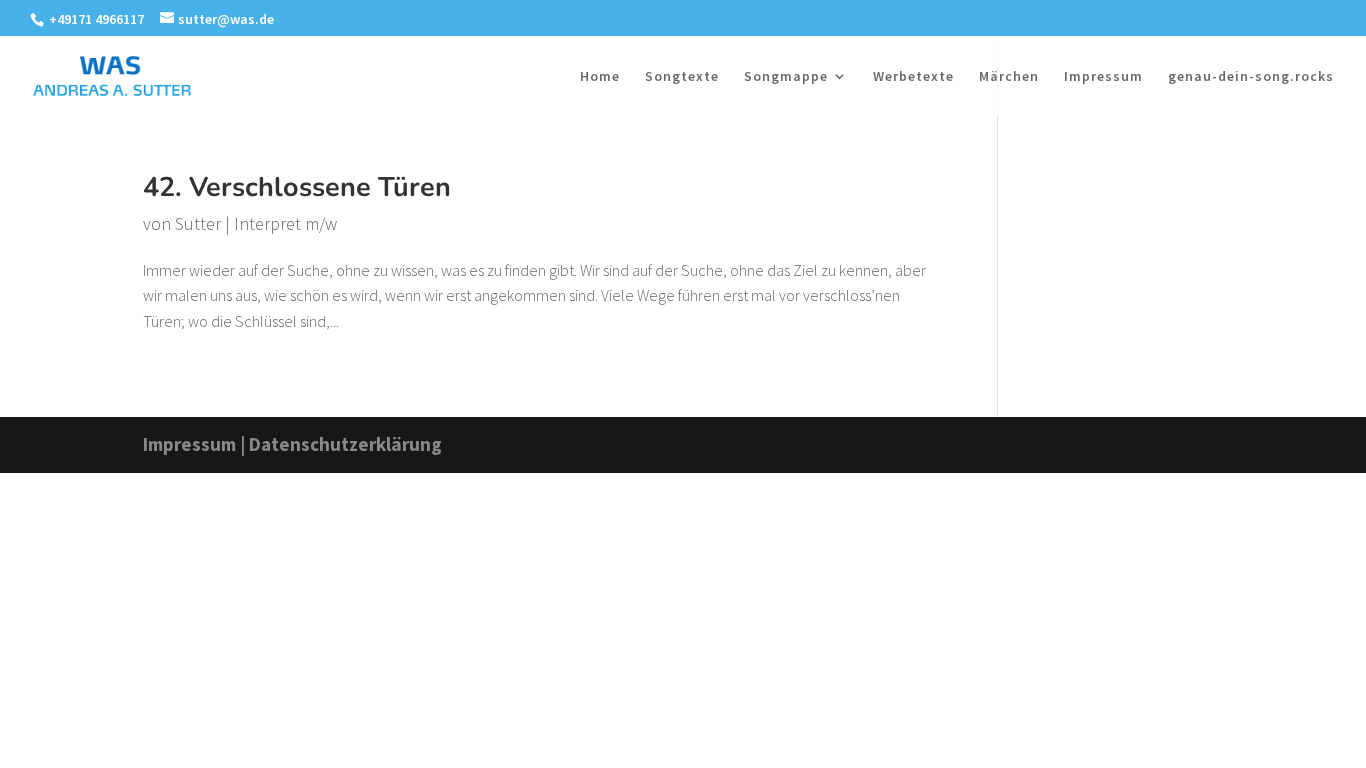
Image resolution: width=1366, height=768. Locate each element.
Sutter (198, 223)
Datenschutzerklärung (345, 444)
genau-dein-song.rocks (1251, 77)
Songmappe (786, 77)
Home (600, 77)
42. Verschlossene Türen (297, 187)
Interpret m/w (285, 223)
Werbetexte (913, 77)
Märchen (1009, 77)
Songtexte (682, 77)
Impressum (1103, 77)
